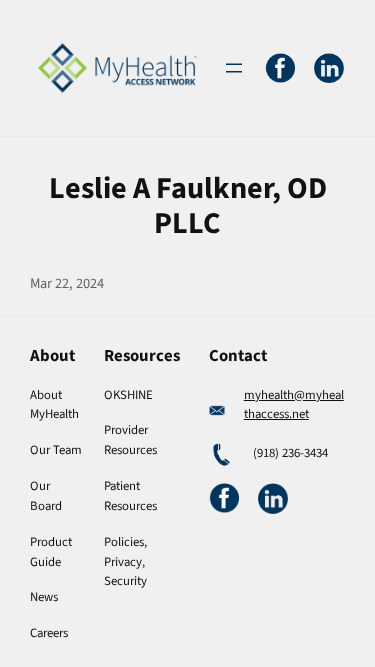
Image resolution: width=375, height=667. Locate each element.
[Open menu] (234, 68)
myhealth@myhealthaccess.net (294, 405)
